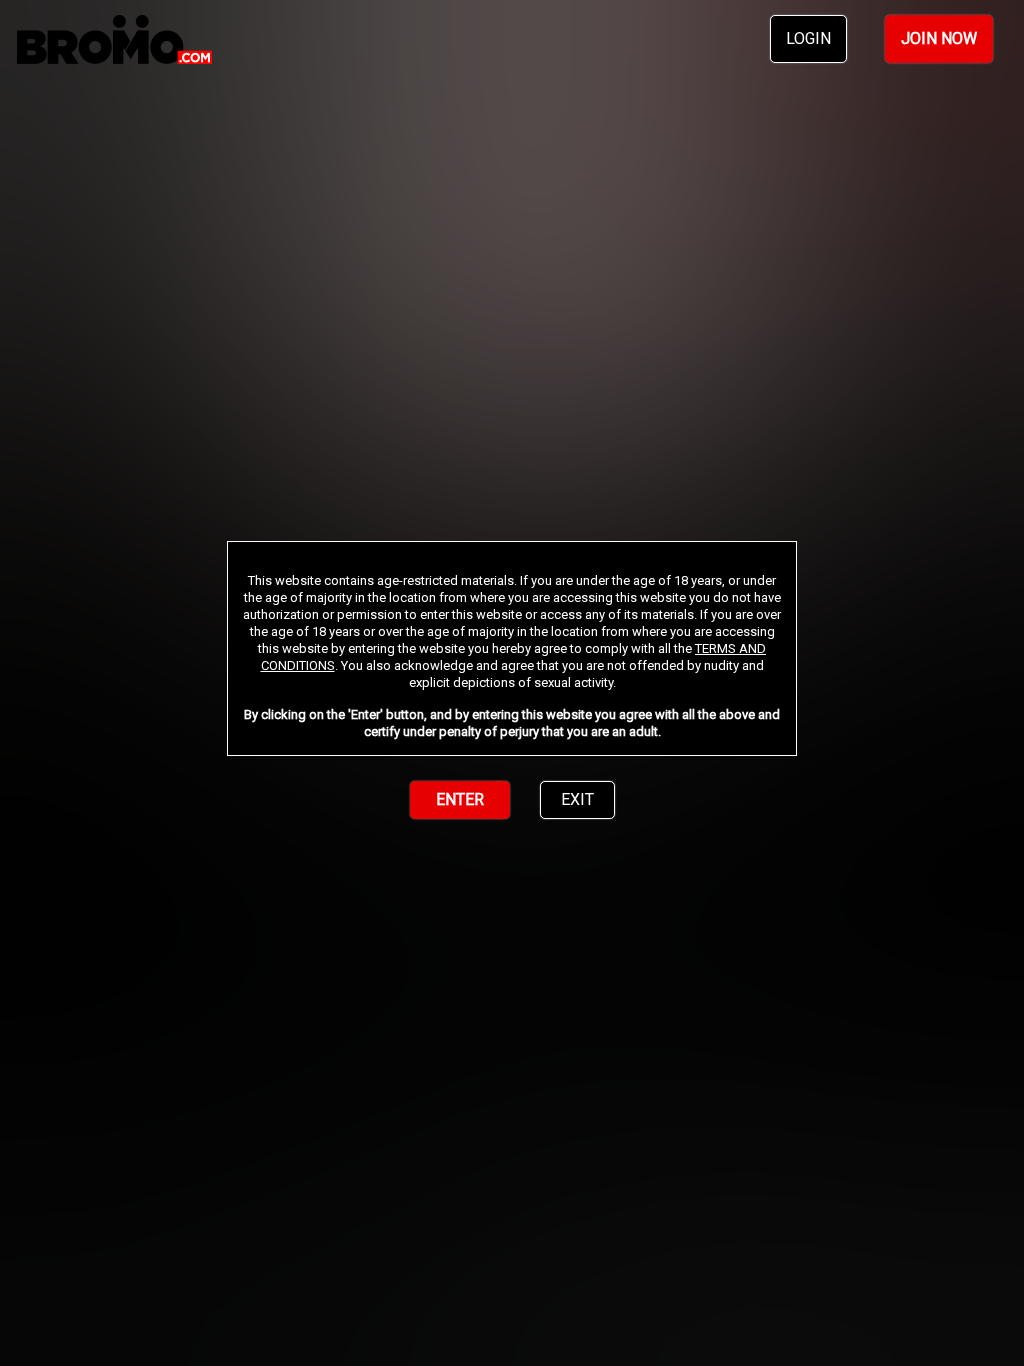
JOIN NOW (939, 38)
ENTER (460, 799)
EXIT (577, 799)
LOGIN (808, 38)
